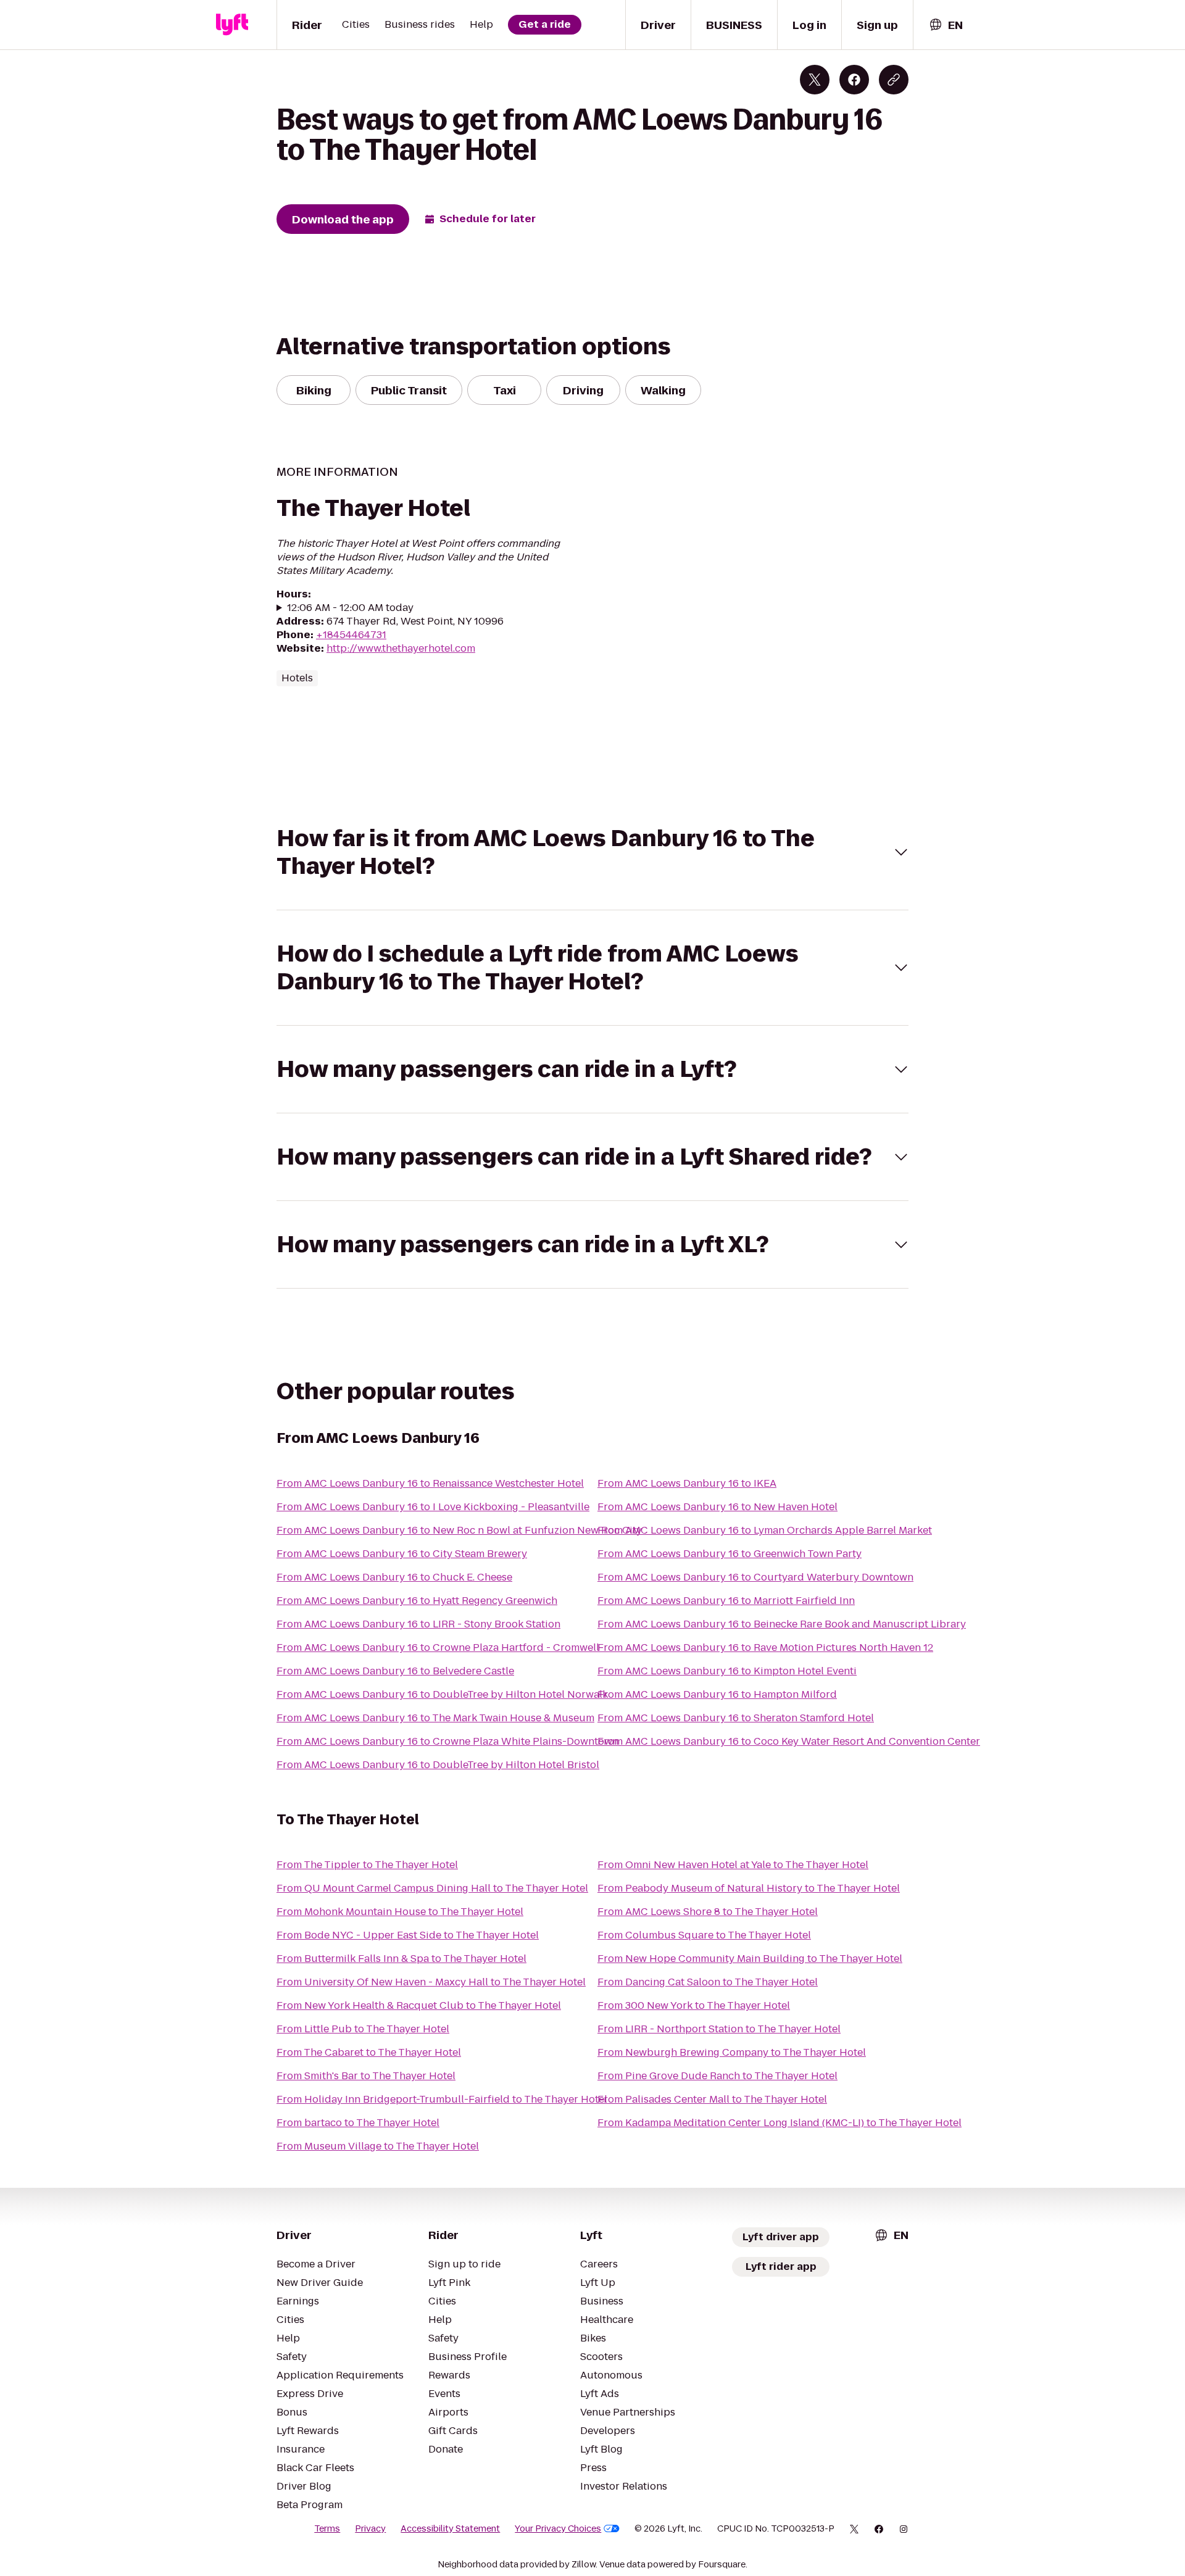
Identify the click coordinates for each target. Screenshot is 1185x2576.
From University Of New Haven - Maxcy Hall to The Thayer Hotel (431, 1982)
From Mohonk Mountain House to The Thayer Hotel (400, 1912)
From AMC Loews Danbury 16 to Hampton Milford (717, 1694)
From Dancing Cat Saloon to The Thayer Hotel (708, 1982)
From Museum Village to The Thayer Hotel (378, 2146)
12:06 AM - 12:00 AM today (350, 608)
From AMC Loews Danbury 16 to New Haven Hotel (717, 1507)
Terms (327, 2528)
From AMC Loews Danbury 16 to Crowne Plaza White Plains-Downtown (447, 1741)
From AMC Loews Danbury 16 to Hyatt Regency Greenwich (417, 1601)
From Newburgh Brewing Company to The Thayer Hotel (732, 2052)
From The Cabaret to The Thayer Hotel (369, 2052)
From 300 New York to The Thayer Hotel (694, 2005)
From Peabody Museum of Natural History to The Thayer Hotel (749, 1888)
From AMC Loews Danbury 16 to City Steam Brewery (402, 1554)
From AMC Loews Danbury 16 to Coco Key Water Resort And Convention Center (789, 1741)
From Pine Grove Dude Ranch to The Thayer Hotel (717, 2076)
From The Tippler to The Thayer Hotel (367, 1865)
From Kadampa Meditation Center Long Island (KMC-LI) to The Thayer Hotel (780, 2123)
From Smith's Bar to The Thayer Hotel (366, 2076)
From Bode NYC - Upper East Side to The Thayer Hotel (408, 1935)
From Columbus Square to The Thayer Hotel (704, 1935)
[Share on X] (815, 80)
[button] (592, 852)
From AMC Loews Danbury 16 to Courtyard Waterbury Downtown (755, 1577)
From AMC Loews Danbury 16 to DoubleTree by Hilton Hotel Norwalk (442, 1694)
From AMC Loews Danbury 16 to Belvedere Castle (395, 1671)
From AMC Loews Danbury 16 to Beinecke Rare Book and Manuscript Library (782, 1624)
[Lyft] (232, 25)
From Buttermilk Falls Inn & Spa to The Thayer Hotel (401, 1959)
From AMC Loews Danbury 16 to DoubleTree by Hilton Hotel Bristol (438, 1765)
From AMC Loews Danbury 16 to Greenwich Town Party (730, 1554)
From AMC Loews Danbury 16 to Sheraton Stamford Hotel (736, 1718)
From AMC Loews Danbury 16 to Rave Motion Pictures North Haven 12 (765, 1647)
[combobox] (946, 25)
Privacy (370, 2528)
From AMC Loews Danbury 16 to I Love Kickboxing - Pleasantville (433, 1507)
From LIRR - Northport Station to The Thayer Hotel (719, 2029)
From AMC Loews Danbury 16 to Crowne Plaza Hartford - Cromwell (438, 1647)
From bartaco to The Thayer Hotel (358, 2123)
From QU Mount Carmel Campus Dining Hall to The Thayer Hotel (432, 1888)
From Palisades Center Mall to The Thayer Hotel (712, 2099)
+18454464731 (351, 635)
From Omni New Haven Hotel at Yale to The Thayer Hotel (733, 1865)
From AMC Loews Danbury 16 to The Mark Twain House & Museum (435, 1718)
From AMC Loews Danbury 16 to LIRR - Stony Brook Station (418, 1624)
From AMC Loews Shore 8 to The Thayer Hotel (708, 1912)
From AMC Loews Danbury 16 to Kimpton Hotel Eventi (727, 1671)
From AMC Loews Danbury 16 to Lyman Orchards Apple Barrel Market (765, 1530)
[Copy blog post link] (894, 80)
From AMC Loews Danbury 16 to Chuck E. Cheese (394, 1577)
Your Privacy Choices (558, 2528)
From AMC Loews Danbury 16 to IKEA (687, 1483)
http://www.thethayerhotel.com (401, 648)
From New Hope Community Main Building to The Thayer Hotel (750, 1959)
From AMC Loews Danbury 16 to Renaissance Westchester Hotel (430, 1483)
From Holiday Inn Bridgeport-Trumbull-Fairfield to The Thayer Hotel (442, 2099)
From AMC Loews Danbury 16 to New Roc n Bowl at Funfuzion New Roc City (459, 1530)
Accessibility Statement (450, 2528)
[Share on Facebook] (854, 80)
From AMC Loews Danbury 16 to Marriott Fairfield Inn (726, 1601)
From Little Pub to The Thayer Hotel (363, 2029)
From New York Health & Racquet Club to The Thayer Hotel (419, 2005)
